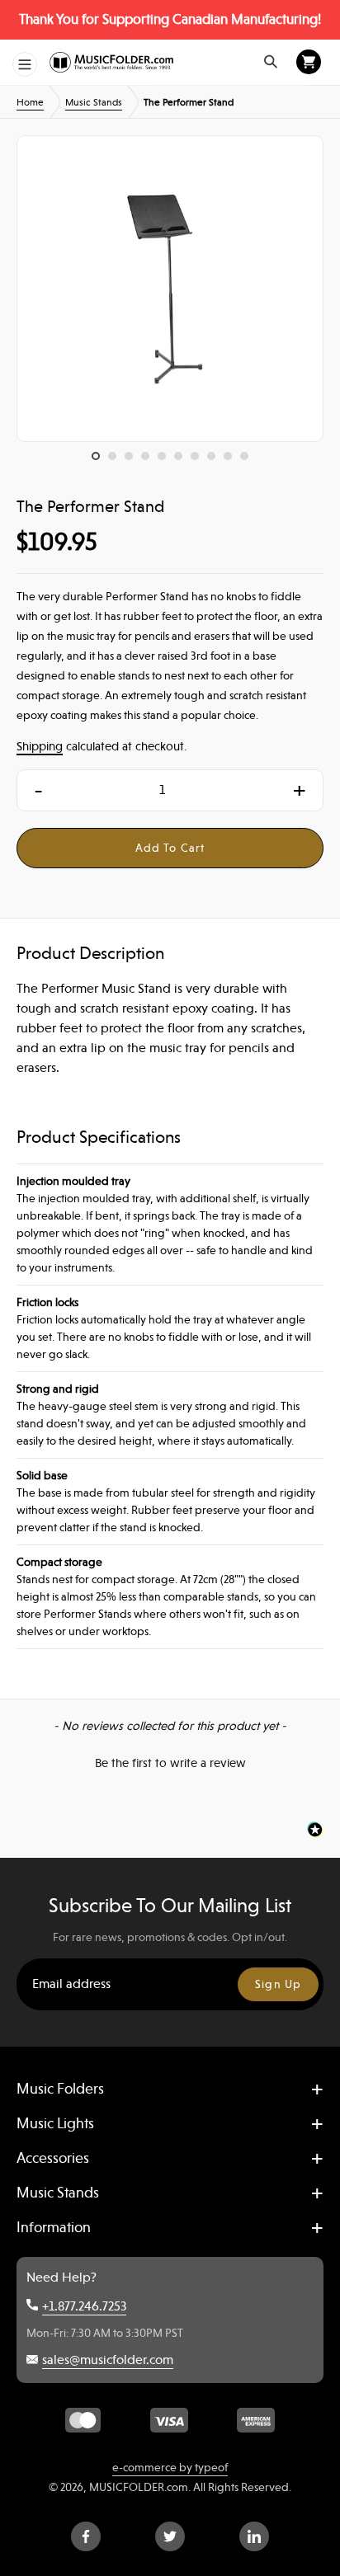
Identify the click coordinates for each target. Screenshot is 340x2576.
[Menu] (25, 64)
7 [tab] (199, 460)
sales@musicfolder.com (108, 2360)
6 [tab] (182, 460)
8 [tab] (215, 460)
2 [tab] (116, 460)
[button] (170, 1761)
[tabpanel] (170, 289)
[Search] (271, 62)
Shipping (40, 746)
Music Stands (94, 102)
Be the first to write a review (170, 1763)
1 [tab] (100, 460)
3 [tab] (133, 460)
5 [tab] (166, 460)
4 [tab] (149, 460)
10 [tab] (248, 460)
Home (30, 102)
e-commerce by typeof (170, 2467)
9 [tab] (232, 460)
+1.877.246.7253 (84, 2306)
